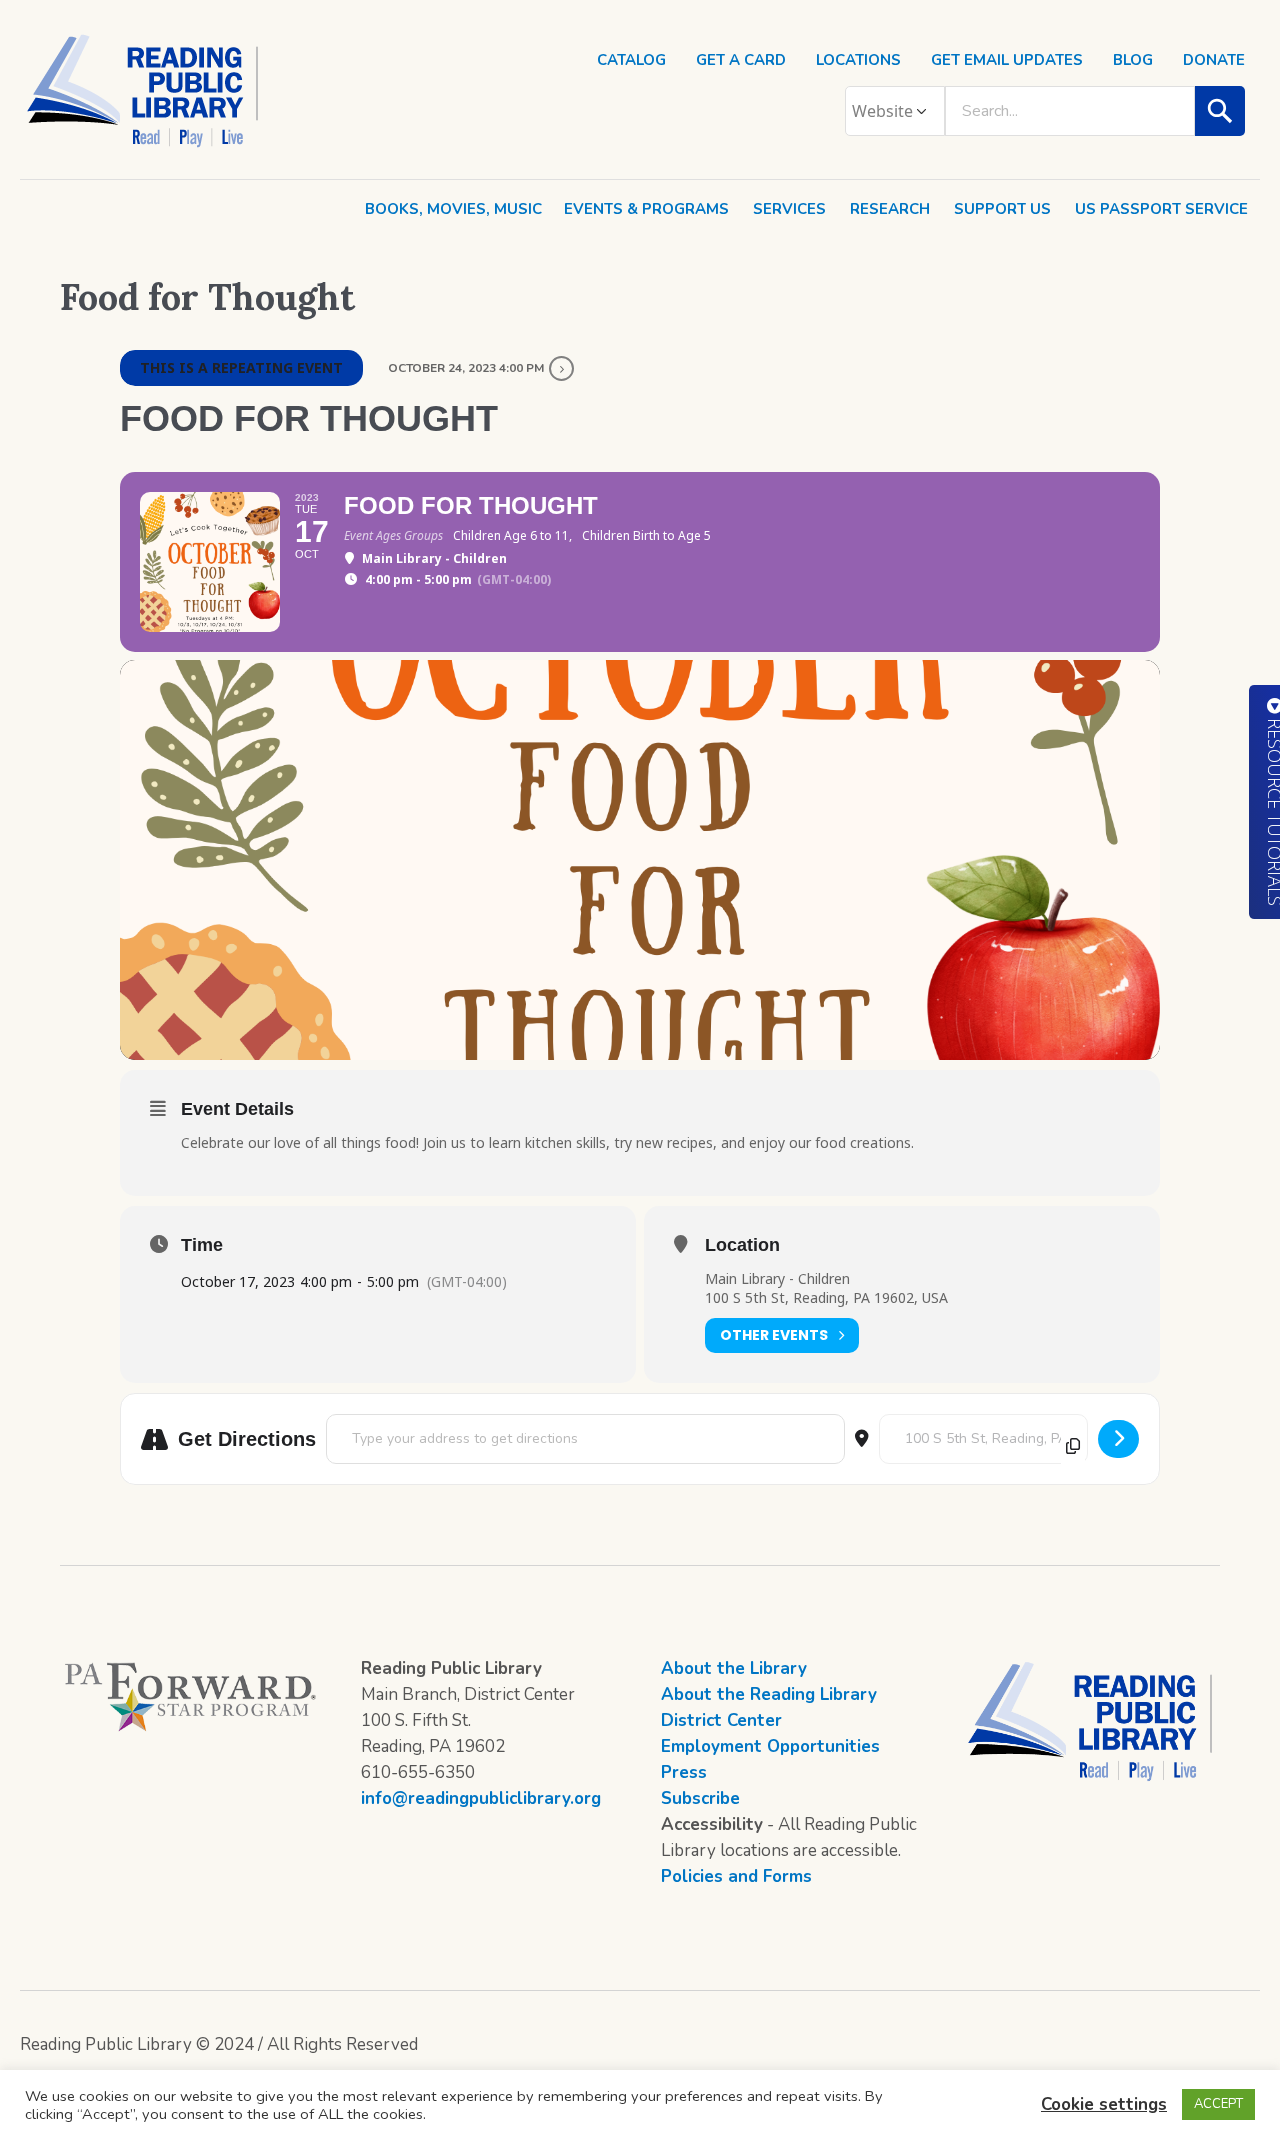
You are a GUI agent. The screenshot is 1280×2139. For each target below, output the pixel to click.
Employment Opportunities (770, 1746)
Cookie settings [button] (1104, 2104)
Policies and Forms (736, 1876)
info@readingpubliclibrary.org (481, 1798)
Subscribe (700, 1798)
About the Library (734, 1668)
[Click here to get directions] (1118, 1439)
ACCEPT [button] (1218, 2104)
